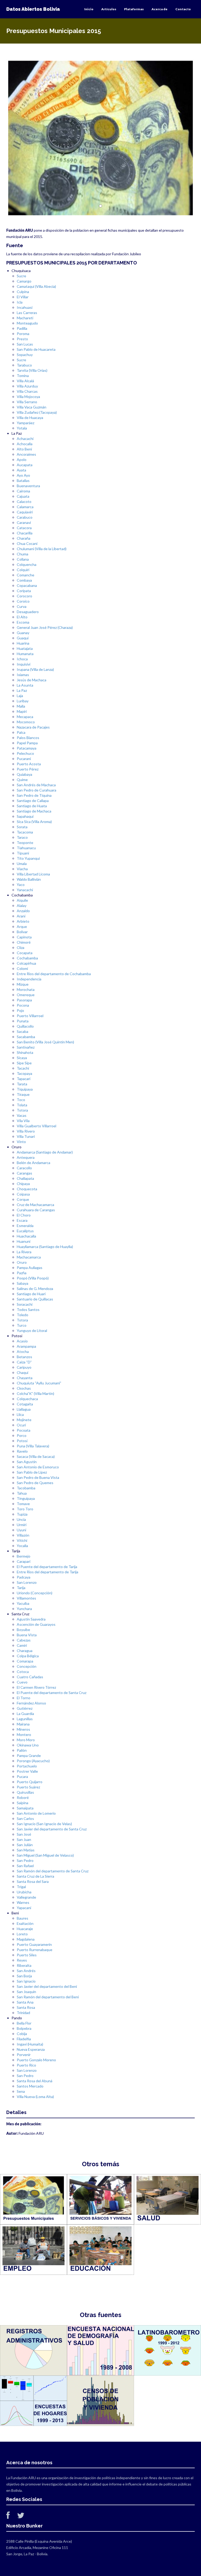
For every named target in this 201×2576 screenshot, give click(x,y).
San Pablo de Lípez (32, 1472)
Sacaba (23, 1031)
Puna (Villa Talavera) (33, 1446)
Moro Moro (26, 1740)
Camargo (24, 281)
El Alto (22, 617)
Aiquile (22, 900)
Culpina (23, 292)
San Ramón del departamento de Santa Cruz (53, 1871)
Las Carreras (27, 313)
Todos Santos (28, 1310)
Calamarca (25, 507)
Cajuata (23, 496)
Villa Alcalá (25, 381)
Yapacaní (24, 1908)
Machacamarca (29, 1257)
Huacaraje (25, 1929)
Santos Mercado (30, 2086)
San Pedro (25, 1860)
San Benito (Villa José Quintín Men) (45, 1042)
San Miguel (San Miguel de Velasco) (45, 1855)
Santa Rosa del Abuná (35, 2081)
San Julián (25, 1845)
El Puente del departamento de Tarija (47, 1567)
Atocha (23, 1351)
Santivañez (26, 1047)
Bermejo (24, 1556)
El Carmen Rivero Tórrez (36, 1687)
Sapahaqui (25, 816)
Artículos (109, 9)
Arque (22, 926)
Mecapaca (25, 717)
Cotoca (23, 1672)
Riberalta (24, 1965)
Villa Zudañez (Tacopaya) (37, 412)
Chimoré (24, 942)
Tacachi (23, 1068)
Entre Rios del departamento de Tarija (48, 1572)
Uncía (21, 1519)
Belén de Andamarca (33, 1163)
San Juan (24, 1839)
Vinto (21, 1142)
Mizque (23, 984)
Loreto (22, 1934)
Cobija (22, 2034)
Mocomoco (26, 722)
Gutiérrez (25, 1708)
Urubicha (24, 1892)
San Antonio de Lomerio (36, 1813)
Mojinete (24, 1420)
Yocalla (22, 1546)
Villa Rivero (26, 1131)
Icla (20, 302)
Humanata (25, 654)
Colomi (22, 968)
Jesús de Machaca (32, 680)
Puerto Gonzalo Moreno (36, 2060)
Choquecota (27, 1189)
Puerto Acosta (29, 764)
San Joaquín (26, 1992)
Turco (22, 1325)
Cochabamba (27, 958)
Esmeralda (25, 1226)
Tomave (23, 1504)
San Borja (24, 1976)
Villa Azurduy (27, 386)
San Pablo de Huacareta (36, 349)
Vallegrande (26, 1897)
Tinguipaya (26, 1498)
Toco (21, 1100)
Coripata (24, 591)
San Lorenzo (27, 1582)
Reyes (22, 1960)
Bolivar (22, 932)
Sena (21, 2091)
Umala (22, 864)
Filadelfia (24, 2039)
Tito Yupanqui (28, 858)
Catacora (24, 528)
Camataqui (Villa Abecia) (36, 286)
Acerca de (160, 9)
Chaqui (23, 1372)
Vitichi (22, 1540)
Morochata (26, 989)
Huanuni (24, 1241)
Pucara (22, 1776)
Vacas (22, 1115)
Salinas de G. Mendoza (35, 1289)
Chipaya (23, 1184)
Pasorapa (24, 1000)
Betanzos (24, 1357)
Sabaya (23, 1283)
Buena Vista (27, 1635)
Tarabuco (24, 365)
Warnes (23, 1902)
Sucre (21, 276)
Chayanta (25, 1378)
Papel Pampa (27, 743)
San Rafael (25, 1866)
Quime (22, 780)
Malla (21, 706)
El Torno (24, 1698)
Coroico (23, 601)
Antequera (26, 1157)
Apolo (22, 460)
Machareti (25, 318)
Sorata (22, 827)
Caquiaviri (25, 512)
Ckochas (24, 1388)
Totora (22, 1110)
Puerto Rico (26, 2065)
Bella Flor (24, 2023)
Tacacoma (25, 832)
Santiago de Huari (31, 1294)
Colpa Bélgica (28, 1656)
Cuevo (22, 1682)
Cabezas (24, 1640)
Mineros (23, 1729)
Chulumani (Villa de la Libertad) (42, 549)
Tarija (21, 1588)
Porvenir (24, 2055)
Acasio (22, 1341)
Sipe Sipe (24, 1063)
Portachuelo (27, 1766)
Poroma (23, 334)
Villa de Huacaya (30, 418)
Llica (20, 1414)
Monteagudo (27, 323)
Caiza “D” (24, 1362)
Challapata (25, 1178)
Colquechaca (27, 1399)
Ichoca (22, 659)
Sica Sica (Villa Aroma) (34, 822)
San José (24, 1834)
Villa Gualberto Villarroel (37, 1126)
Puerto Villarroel (30, 1016)
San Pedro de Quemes (35, 1483)
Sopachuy (25, 355)
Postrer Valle (27, 1771)
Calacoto (24, 501)
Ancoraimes (26, 454)
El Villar (23, 297)
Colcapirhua (26, 963)
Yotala (22, 428)
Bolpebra (24, 2028)
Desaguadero (28, 612)
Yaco (21, 885)
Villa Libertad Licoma (33, 874)
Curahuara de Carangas (36, 1210)
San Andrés (26, 1971)
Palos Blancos (28, 738)
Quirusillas (25, 1792)
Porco (22, 1435)
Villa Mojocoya (28, 397)
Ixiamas (23, 675)
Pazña (22, 1273)
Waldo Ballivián (29, 879)
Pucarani (24, 759)
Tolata (22, 1105)
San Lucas (25, 344)
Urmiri (22, 1525)
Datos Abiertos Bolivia (33, 9)
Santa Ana (25, 2002)
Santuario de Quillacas (35, 1299)
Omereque (26, 995)
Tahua (22, 1493)
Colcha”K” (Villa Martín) (35, 1393)
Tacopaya (24, 1073)
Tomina (23, 376)
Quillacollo (25, 1026)
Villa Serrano (27, 402)
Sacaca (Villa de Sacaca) (36, 1456)
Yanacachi (25, 890)
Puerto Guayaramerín (34, 1944)
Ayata (21, 470)
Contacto (183, 9)
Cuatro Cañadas (30, 1677)
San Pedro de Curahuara (37, 790)
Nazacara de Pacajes (33, 727)
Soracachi (25, 1304)
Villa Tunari (26, 1136)
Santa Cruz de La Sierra (35, 1876)
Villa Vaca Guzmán (32, 407)
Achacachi (25, 439)
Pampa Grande (29, 1756)
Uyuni (21, 1530)
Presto (22, 339)
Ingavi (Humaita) (30, 2044)
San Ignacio (26, 1981)
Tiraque (23, 1094)
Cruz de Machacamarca (35, 1205)
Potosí (22, 1441)
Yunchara (24, 1609)
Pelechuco (25, 753)
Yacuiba (23, 1603)
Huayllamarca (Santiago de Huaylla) (45, 1247)
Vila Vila (23, 1121)
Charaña (24, 538)
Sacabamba (26, 1037)
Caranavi (24, 522)
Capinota (24, 937)
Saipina (23, 1803)
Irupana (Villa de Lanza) (35, 669)
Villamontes (26, 1598)
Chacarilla (25, 533)
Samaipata (25, 1808)
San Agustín (27, 1462)
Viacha (22, 869)
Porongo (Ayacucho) (33, 1761)
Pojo (20, 1010)
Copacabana (27, 585)
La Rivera (24, 1252)
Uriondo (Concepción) (35, 1593)
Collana (23, 559)
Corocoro (24, 596)
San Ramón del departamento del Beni (48, 1997)
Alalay (22, 905)
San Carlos (25, 1818)
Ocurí (21, 1425)
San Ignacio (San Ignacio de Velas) (44, 1824)
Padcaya (24, 1577)
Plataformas (134, 9)
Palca (21, 732)
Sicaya (22, 1058)
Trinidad (23, 2013)
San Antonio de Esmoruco (38, 1467)
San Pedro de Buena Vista (38, 1477)
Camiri (22, 1645)
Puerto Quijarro (30, 1782)
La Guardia (25, 1714)
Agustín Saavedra (31, 1619)
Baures (23, 1918)
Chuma (23, 554)
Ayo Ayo (23, 475)
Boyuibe (23, 1630)
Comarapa (25, 1661)
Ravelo (22, 1451)
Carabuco (25, 517)
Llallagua (24, 1409)
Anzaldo (23, 911)
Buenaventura (28, 486)
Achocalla (25, 444)
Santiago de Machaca (34, 811)
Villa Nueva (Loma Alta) (35, 2097)
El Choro (24, 1215)
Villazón (23, 1535)
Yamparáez (26, 423)
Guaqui (23, 638)
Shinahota (25, 1052)
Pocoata (24, 1430)
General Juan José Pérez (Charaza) (45, 627)
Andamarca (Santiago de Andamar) (45, 1152)
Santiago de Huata (32, 806)
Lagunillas (25, 1719)
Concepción (27, 1666)
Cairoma (23, 491)
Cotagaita (25, 1404)
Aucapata (25, 465)
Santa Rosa (26, 2007)
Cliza (21, 947)
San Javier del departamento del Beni (47, 1986)
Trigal (21, 1887)
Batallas (23, 480)
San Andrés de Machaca (36, 785)
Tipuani (23, 853)
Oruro (22, 1262)
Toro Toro (25, 1509)
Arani (21, 916)
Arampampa (26, 1346)
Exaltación (25, 1923)
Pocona (23, 1005)
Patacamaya (27, 748)
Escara (22, 1220)
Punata (23, 1021)
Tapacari (24, 1079)
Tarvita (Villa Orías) (32, 370)
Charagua (25, 1651)
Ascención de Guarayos (36, 1624)
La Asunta (25, 685)
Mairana (23, 1724)
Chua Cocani (27, 543)
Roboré (23, 1797)
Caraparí (24, 1561)
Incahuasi (25, 307)
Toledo (23, 1315)
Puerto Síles (27, 1955)
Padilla (22, 328)
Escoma (23, 622)
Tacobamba (26, 1488)
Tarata (22, 1084)
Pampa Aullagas (30, 1268)
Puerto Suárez (28, 1787)
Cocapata (25, 953)
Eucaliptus (25, 1231)
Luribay (23, 701)
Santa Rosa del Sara (33, 1881)
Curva (22, 606)
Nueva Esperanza (31, 2049)
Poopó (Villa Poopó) (33, 1278)
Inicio (89, 9)
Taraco (22, 837)
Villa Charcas (27, 391)
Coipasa (23, 1194)
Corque (23, 1199)
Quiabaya (24, 774)
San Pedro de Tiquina (34, 795)
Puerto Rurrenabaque (35, 1950)
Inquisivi (24, 664)
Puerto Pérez (28, 769)
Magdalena (26, 1939)
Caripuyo (24, 1367)
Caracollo (24, 1168)
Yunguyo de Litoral (32, 1331)
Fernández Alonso (31, 1703)
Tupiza (22, 1514)
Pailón (22, 1750)
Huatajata (25, 648)
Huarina (23, 643)
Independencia (29, 979)
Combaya (24, 580)
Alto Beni (24, 449)
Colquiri (23, 570)
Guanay (23, 633)
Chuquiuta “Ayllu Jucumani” (39, 1383)
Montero (24, 1735)
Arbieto (23, 921)
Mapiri (22, 711)
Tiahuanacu (26, 848)
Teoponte (25, 843)
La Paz (22, 690)
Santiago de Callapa (33, 801)
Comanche (26, 575)
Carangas (24, 1173)
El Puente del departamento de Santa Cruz (52, 1693)
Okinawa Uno (28, 1745)
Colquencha (27, 564)
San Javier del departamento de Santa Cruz (52, 1829)
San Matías (26, 1850)
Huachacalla (26, 1236)
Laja (20, 696)
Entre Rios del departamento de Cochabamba (54, 974)
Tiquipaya (25, 1089)
